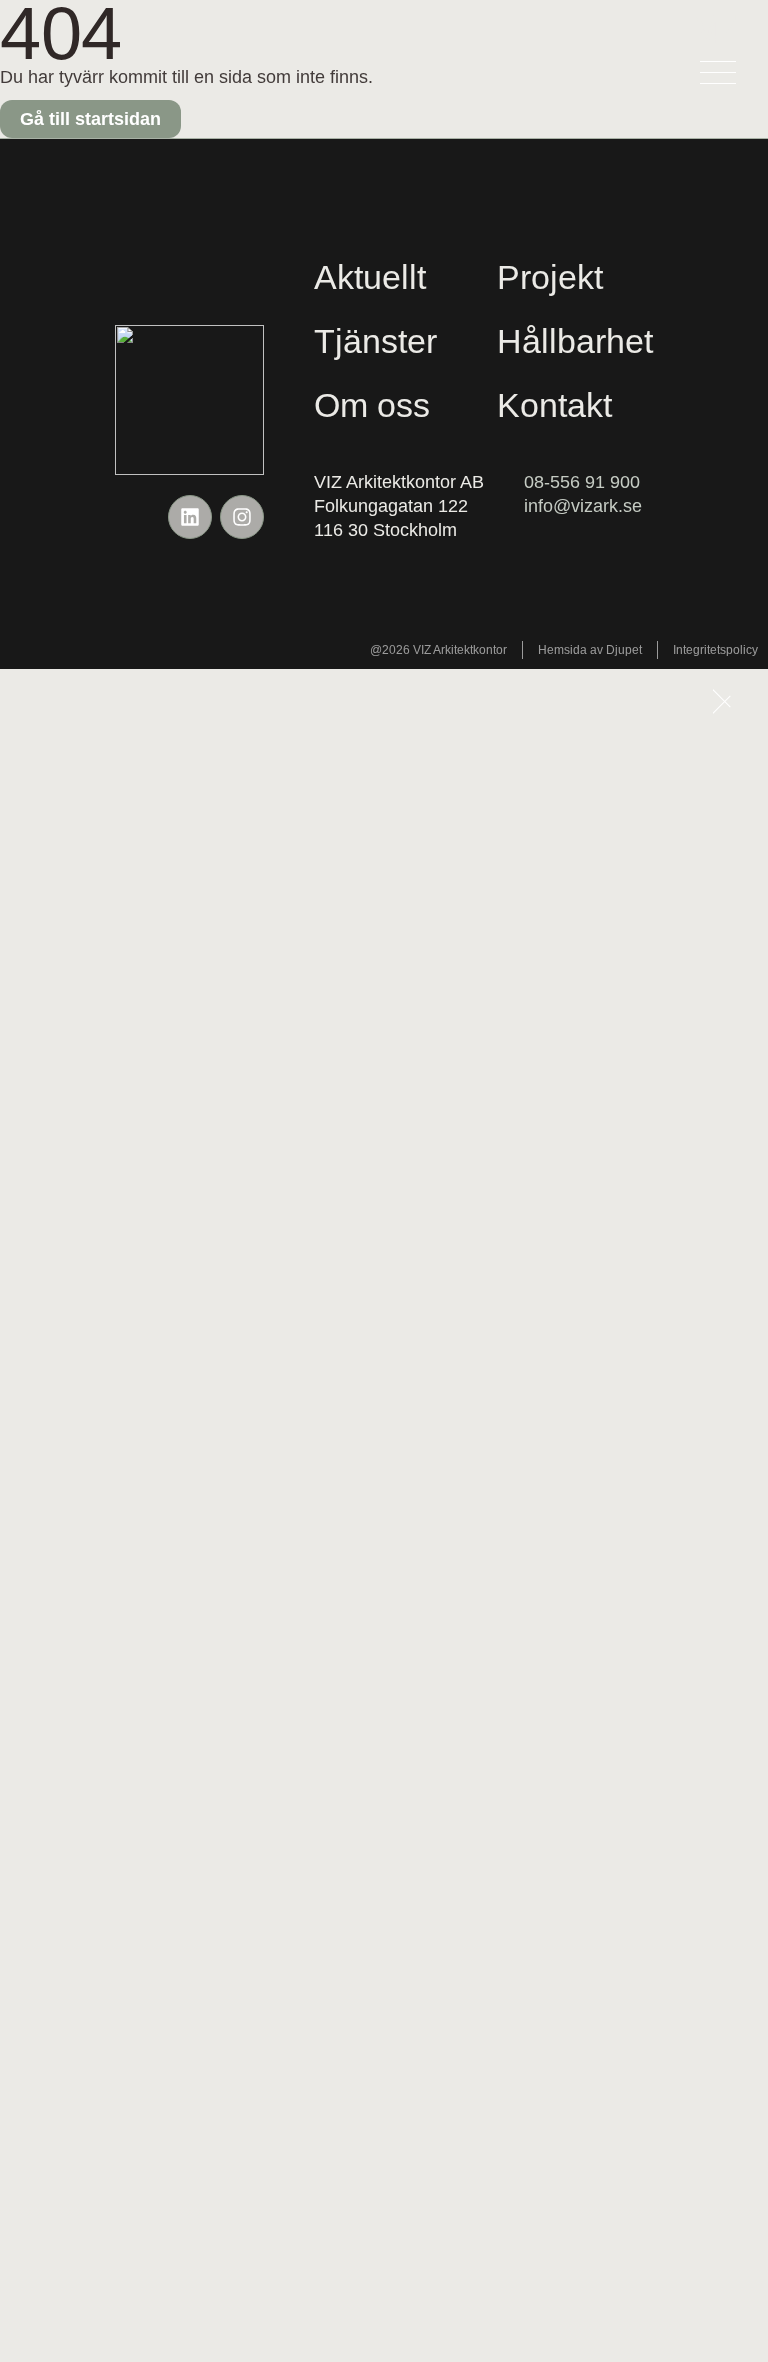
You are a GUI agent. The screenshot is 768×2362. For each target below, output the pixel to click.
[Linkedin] (190, 517)
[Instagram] (242, 517)
